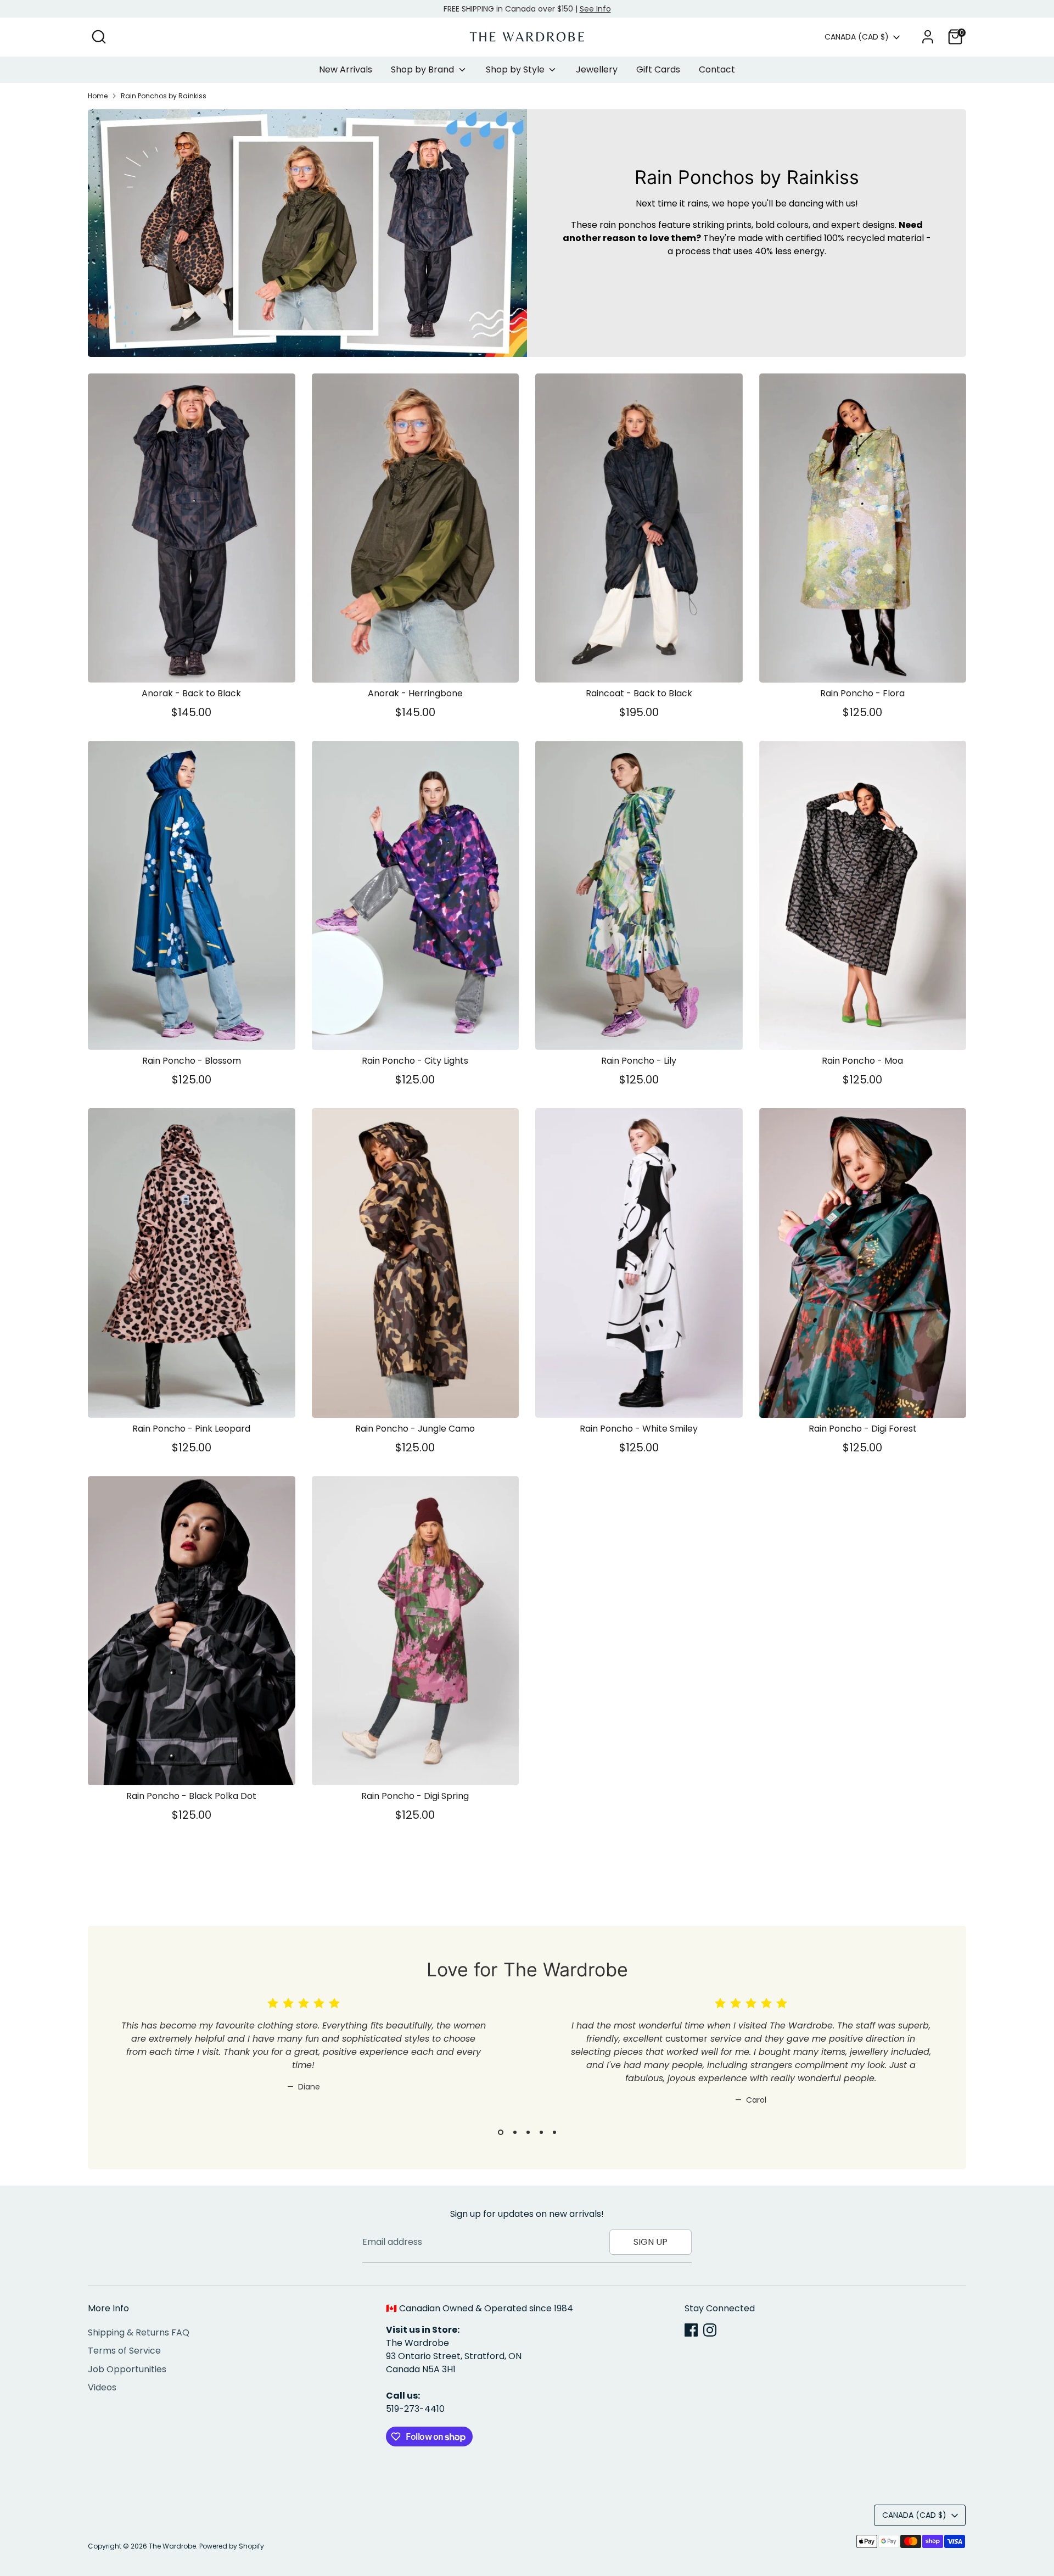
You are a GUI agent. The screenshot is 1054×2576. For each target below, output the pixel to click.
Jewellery (597, 69)
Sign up (651, 2242)
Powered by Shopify (232, 2546)
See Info (595, 9)
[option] (296, 2060)
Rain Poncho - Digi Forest (863, 1429)
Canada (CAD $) (857, 37)
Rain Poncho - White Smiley (639, 1429)
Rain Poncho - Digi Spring (415, 1796)
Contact (717, 69)
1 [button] (500, 2132)
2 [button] (514, 2132)
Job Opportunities (127, 2369)
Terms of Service (124, 2351)
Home (98, 96)
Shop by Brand (424, 69)
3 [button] (528, 2132)
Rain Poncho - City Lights (415, 1061)
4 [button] (541, 2132)
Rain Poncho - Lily (639, 1061)
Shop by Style (516, 69)
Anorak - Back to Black (191, 693)
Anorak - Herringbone (415, 693)
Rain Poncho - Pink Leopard (191, 1429)
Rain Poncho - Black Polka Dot (191, 1796)
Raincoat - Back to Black (639, 693)
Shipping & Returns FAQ (139, 2332)
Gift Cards (658, 69)
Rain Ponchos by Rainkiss (164, 96)
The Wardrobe (172, 2546)
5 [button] (554, 2132)
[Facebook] (691, 2330)
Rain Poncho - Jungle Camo (415, 1429)
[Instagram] (710, 2330)
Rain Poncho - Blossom (192, 1061)
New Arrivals (346, 69)
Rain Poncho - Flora (862, 693)
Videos (102, 2387)
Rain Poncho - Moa (862, 1061)
